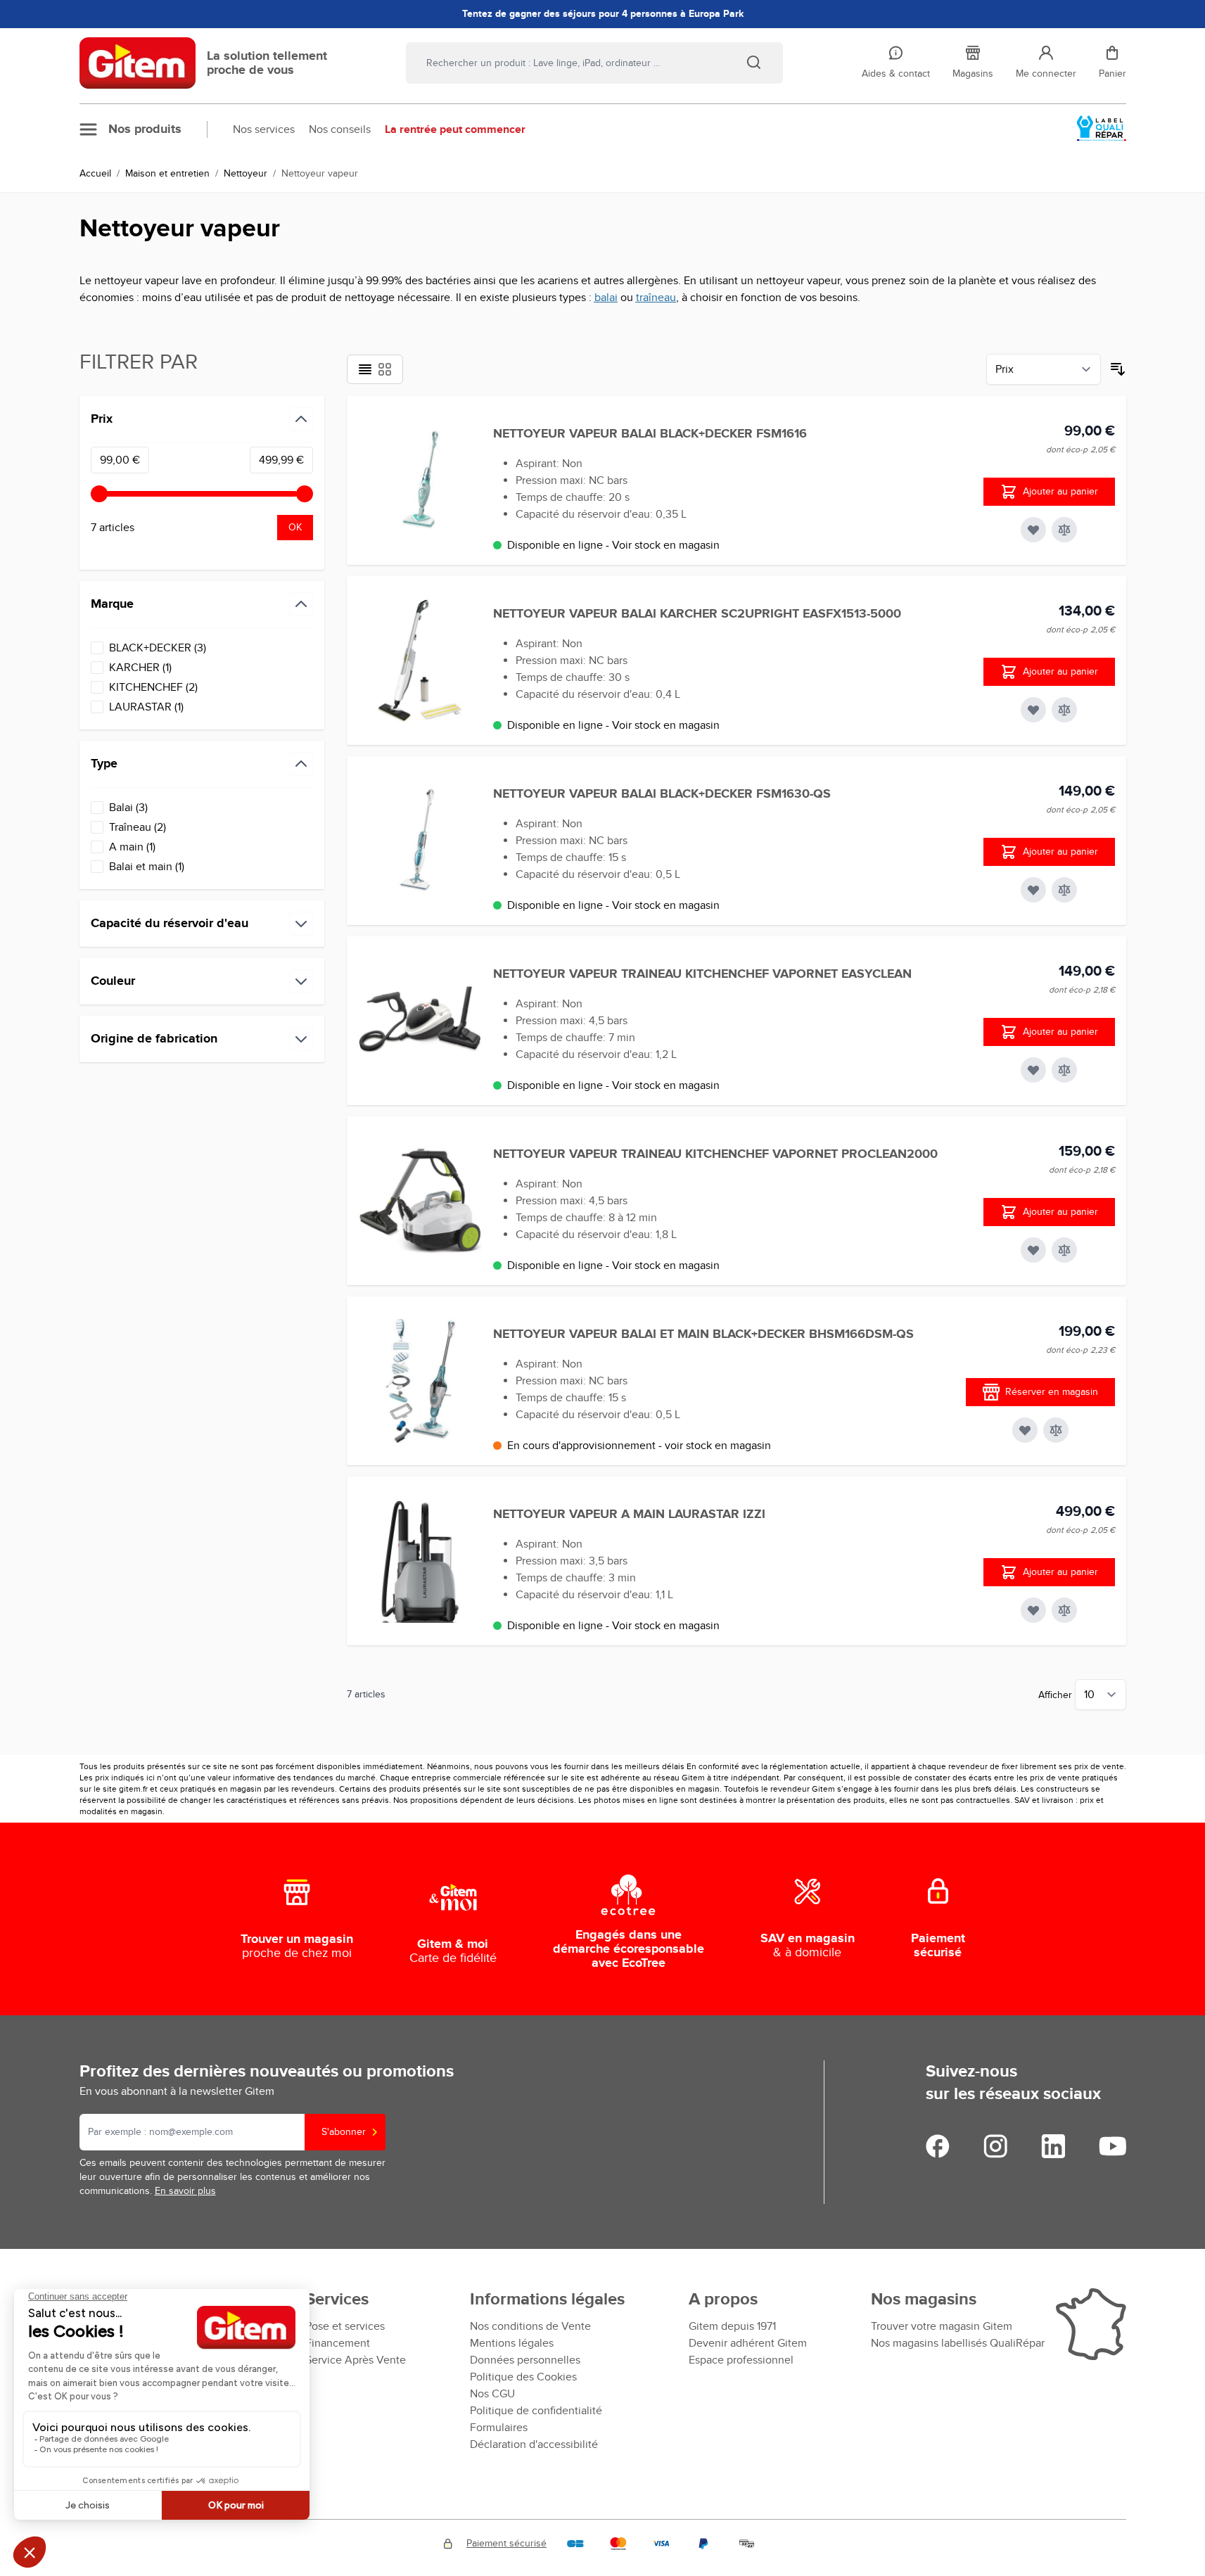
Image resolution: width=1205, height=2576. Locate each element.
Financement (338, 2343)
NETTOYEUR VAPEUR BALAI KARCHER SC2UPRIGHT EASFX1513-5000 (697, 614)
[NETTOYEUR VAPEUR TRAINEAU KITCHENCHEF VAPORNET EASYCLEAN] (420, 1021)
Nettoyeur (246, 173)
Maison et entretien (167, 173)
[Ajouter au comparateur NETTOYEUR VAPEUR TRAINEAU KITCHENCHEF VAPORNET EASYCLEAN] (1064, 1070)
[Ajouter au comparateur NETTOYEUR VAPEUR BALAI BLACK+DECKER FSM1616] (1064, 530)
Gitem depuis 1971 (732, 2326)
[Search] (753, 62)
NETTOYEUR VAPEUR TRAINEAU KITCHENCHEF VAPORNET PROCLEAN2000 (715, 1154)
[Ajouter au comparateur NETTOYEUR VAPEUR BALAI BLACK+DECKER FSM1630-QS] (1064, 890)
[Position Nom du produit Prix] (1044, 369)
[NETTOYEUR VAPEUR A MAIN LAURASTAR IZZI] (420, 1561)
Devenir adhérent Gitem (748, 2343)
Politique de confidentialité (536, 2411)
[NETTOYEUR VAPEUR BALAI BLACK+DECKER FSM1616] (420, 480)
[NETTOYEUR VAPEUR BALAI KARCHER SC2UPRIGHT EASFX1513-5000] (420, 661)
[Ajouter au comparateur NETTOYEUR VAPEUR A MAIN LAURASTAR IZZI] (1064, 1610)
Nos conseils (340, 129)
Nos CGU (492, 2394)
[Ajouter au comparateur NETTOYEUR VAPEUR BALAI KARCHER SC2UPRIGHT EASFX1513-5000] (1064, 710)
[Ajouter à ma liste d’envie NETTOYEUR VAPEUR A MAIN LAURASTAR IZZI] (1033, 1610)
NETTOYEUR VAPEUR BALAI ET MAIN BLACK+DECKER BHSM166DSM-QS (703, 1334)
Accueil (95, 173)
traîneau (656, 298)
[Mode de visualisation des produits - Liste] (365, 369)
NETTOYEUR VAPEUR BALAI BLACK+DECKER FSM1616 (650, 434)
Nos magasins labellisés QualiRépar (958, 2343)
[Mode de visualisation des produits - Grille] (385, 369)
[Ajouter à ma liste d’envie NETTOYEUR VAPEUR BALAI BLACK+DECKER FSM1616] (1033, 530)
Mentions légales (512, 2343)
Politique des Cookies (523, 2377)
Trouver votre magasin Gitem (942, 2326)
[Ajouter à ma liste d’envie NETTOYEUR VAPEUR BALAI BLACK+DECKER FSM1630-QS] (1033, 890)
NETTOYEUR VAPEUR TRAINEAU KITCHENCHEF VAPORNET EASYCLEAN (702, 974)
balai (606, 298)
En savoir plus (185, 2191)
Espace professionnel (741, 2360)
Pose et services (345, 2326)
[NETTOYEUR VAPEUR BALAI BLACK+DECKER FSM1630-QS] (420, 841)
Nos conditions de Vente (530, 2326)
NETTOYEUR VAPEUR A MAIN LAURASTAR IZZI (629, 1515)
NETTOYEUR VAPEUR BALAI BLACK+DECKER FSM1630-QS (662, 794)
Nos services (264, 129)
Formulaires (499, 2428)
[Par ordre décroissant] (1118, 369)
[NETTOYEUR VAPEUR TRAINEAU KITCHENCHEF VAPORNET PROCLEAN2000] (420, 1201)
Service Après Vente (356, 2360)
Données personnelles (525, 2360)
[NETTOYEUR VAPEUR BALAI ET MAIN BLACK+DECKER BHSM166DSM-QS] (420, 1381)
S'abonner (344, 2132)
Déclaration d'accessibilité (534, 2444)
